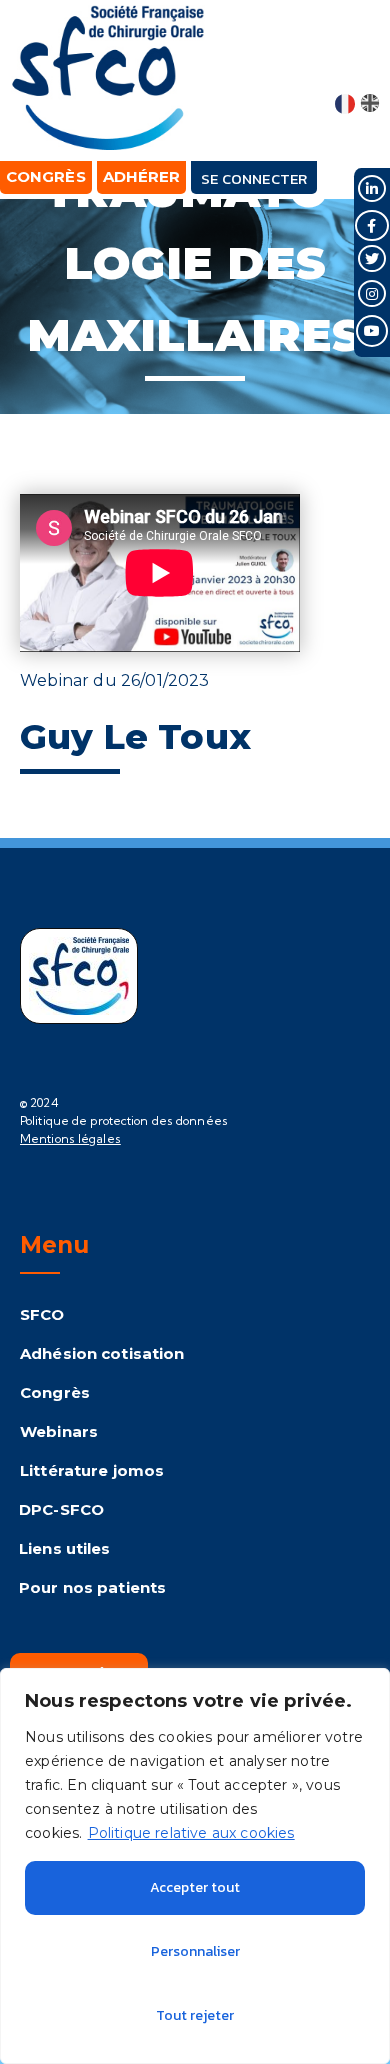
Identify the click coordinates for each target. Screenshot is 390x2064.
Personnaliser (195, 1951)
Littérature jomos (92, 1470)
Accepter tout (195, 1887)
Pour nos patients (92, 1587)
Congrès (55, 1392)
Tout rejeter (195, 2015)
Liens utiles (65, 1548)
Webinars (59, 1431)
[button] (358, 62)
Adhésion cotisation (102, 1353)
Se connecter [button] (254, 178)
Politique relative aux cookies (191, 1833)
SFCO (42, 1314)
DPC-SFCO (61, 1509)
